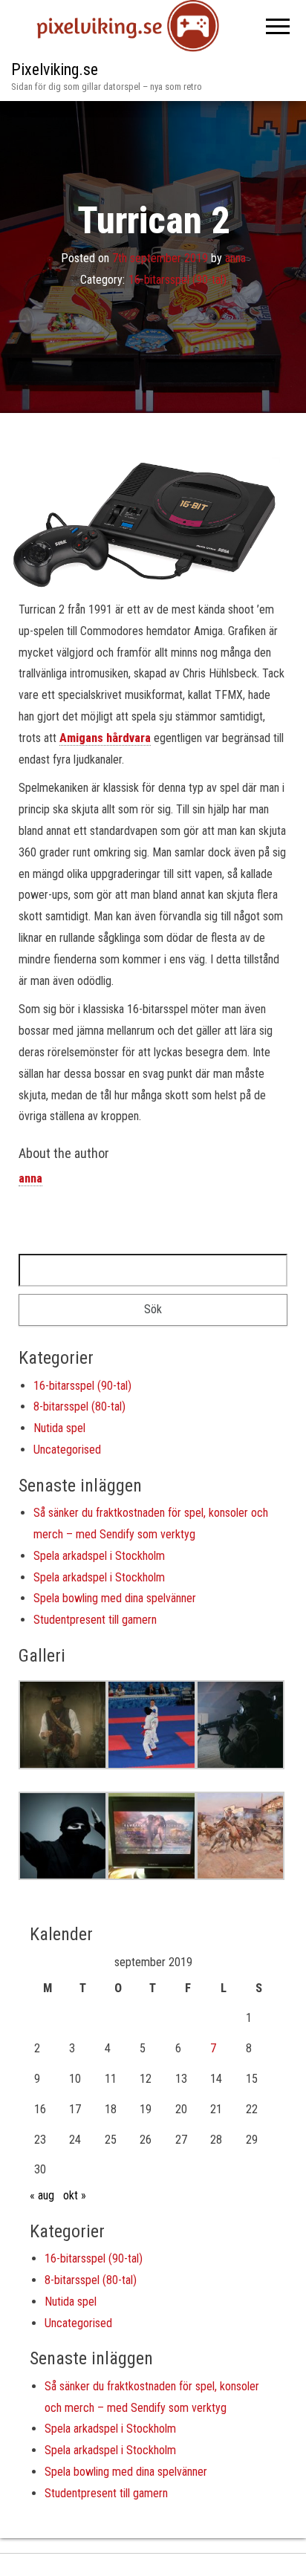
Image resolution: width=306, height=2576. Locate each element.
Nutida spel (59, 1428)
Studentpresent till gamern (95, 1620)
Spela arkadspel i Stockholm (99, 1556)
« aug (42, 2195)
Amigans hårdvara (105, 738)
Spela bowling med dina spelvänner (115, 1598)
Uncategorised (67, 1450)
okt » (75, 2195)
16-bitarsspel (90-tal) (178, 280)
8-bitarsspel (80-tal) (79, 1406)
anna (235, 258)
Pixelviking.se (55, 69)
